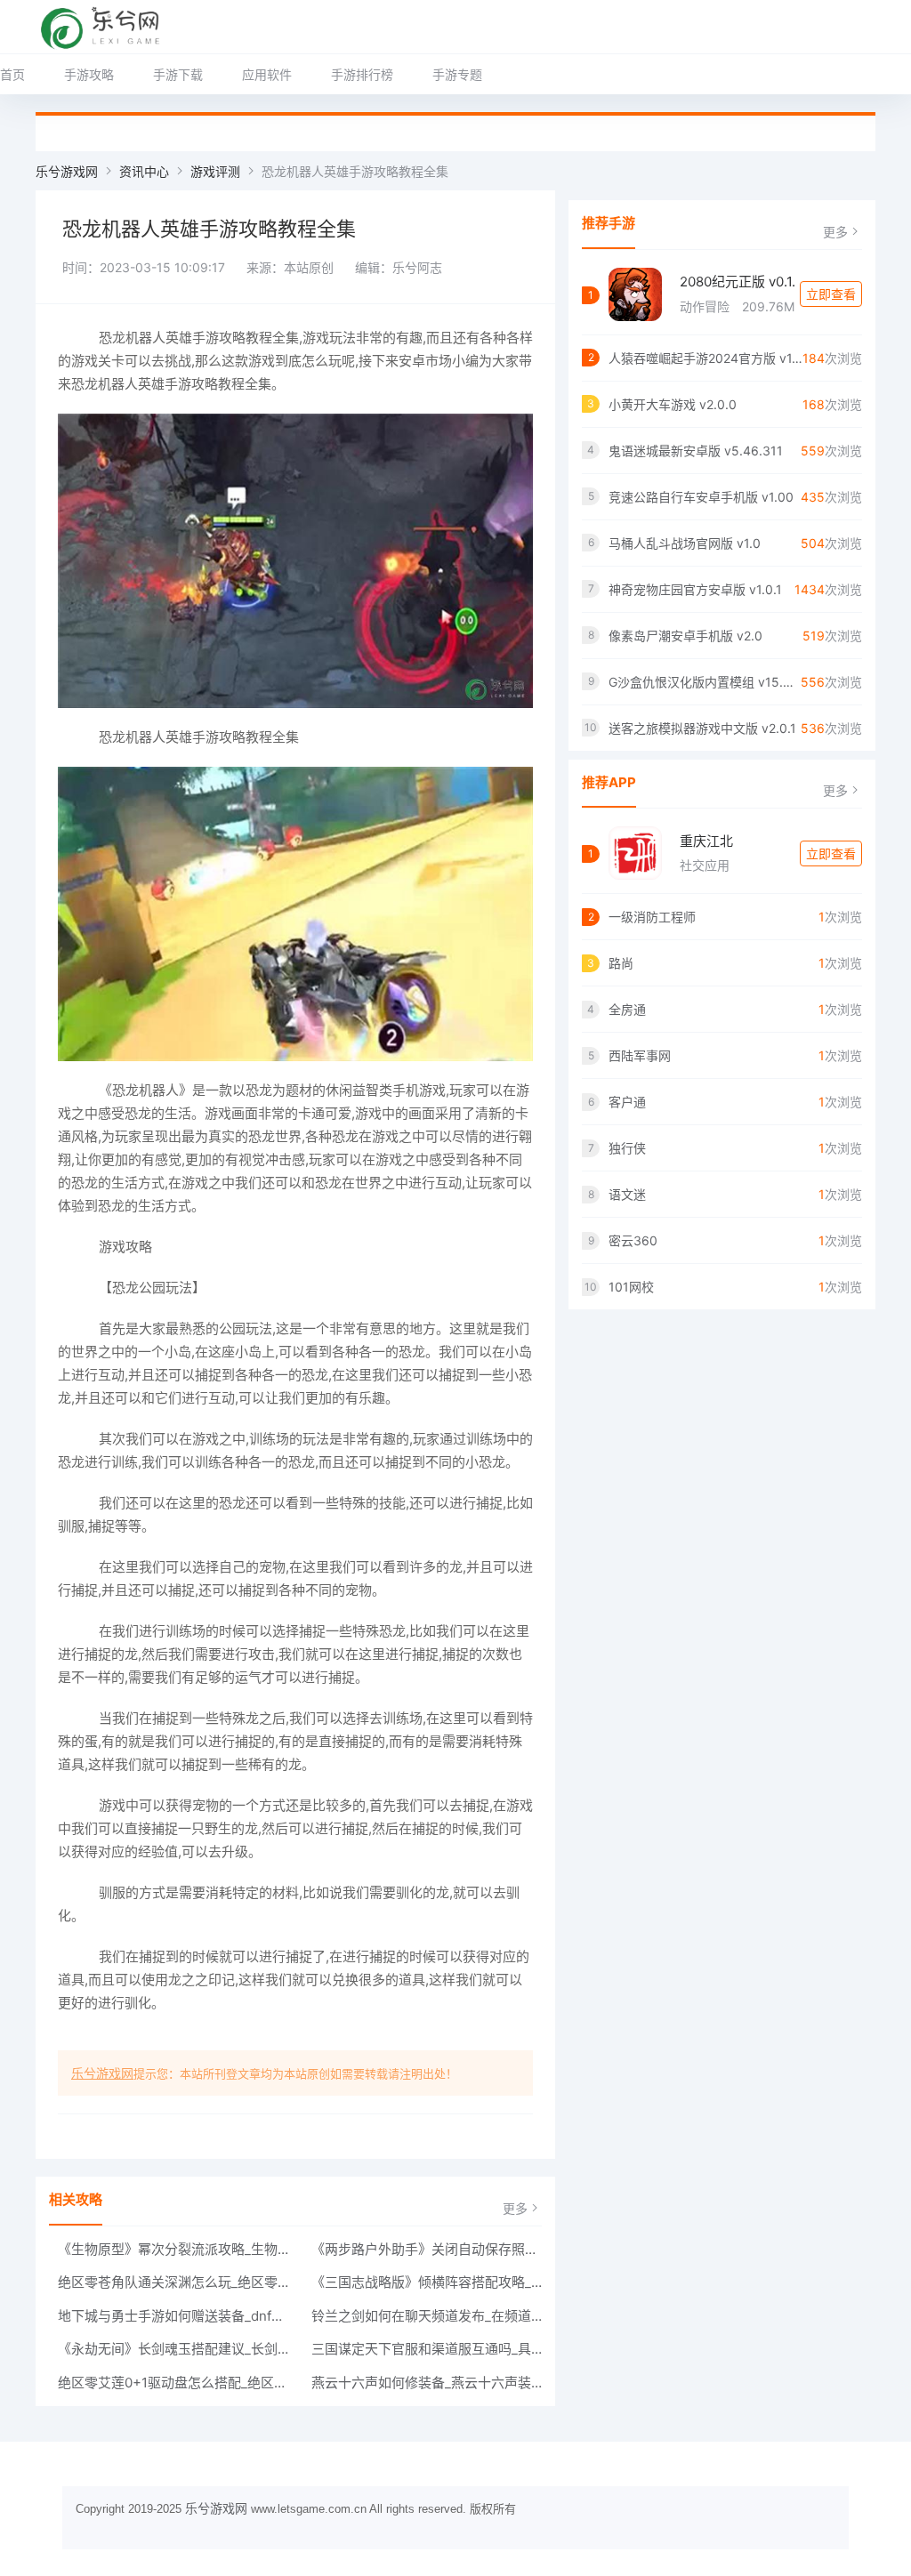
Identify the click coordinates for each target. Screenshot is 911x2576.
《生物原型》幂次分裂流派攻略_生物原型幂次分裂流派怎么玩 (173, 2249)
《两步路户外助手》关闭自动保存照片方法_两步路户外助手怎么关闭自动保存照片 (427, 2249)
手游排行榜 (362, 74)
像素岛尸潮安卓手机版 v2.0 (685, 636)
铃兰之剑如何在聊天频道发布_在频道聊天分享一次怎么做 (427, 2316)
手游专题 (457, 74)
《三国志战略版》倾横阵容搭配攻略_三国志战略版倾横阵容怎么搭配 (427, 2282)
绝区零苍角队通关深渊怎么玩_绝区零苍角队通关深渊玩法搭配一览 (173, 2282)
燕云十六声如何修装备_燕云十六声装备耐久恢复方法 (427, 2383)
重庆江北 (706, 841)
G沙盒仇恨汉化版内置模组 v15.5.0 (705, 682)
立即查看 (831, 294)
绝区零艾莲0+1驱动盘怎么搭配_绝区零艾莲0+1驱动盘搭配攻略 (173, 2383)
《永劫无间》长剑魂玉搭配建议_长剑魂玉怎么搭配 (173, 2349)
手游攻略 (89, 74)
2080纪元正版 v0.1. (738, 282)
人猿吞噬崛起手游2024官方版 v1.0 (705, 358)
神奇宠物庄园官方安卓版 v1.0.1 (695, 589)
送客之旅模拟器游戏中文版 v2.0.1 (702, 728)
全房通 (627, 1009)
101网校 (631, 1287)
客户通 (627, 1102)
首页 (12, 74)
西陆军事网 (640, 1055)
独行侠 (627, 1148)
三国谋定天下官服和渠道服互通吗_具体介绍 (427, 2349)
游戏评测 (215, 171)
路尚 (621, 963)
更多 (515, 2208)
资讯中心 (144, 171)
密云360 (633, 1240)
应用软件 (267, 74)
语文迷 (627, 1194)
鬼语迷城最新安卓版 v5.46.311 (696, 451)
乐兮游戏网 (67, 171)
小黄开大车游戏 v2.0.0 (673, 404)
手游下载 (178, 74)
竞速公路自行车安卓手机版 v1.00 (701, 497)
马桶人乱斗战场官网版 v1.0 (685, 543)
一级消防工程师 (652, 917)
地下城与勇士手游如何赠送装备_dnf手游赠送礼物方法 (173, 2316)
